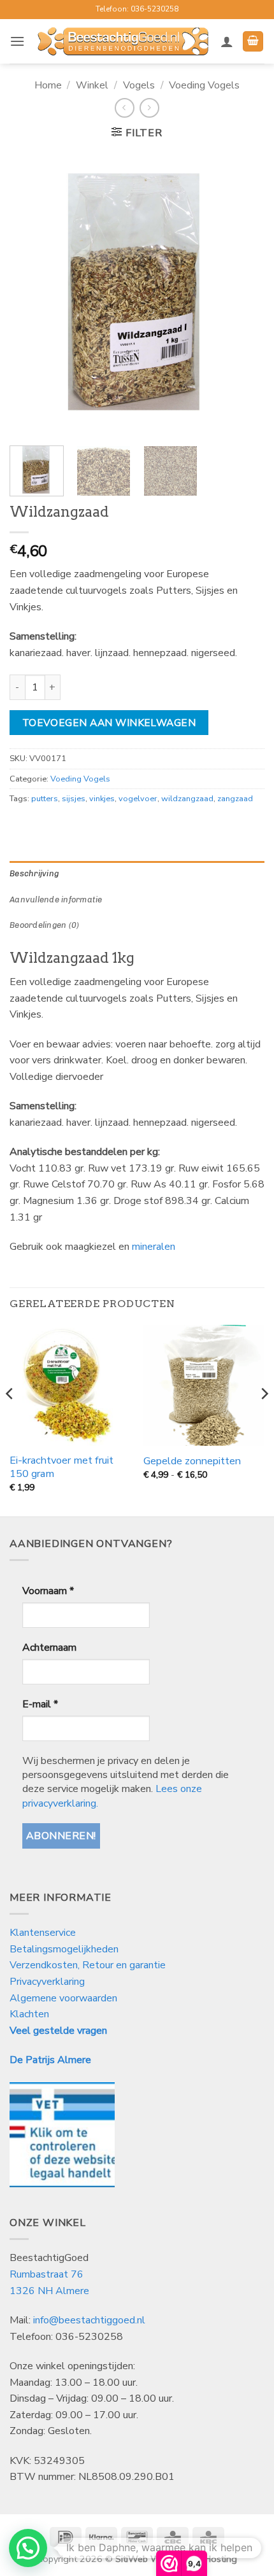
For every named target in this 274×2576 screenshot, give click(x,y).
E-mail (40, 1704)
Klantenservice (44, 1933)
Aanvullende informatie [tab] (56, 899)
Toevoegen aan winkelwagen (109, 723)
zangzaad (235, 799)
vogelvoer (138, 799)
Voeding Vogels (204, 85)
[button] (17, 41)
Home (48, 85)
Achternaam (49, 1648)
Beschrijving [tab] (34, 873)
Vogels (139, 85)
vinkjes (102, 799)
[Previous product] (149, 108)
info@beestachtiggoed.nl (89, 2320)
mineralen (154, 1247)
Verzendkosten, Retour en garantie (88, 1965)
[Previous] (31, 294)
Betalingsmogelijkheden (64, 1949)
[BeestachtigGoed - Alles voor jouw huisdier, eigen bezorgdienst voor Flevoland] (123, 41)
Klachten (29, 2014)
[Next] (243, 294)
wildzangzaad (187, 799)
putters (45, 799)
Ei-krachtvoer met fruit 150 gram (61, 1467)
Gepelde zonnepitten (192, 1461)
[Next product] (125, 108)
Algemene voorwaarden (63, 1998)
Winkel (92, 85)
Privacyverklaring (47, 1982)
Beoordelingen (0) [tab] (44, 925)
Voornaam (48, 1591)
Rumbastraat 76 (47, 2274)
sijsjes (74, 799)
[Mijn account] (227, 41)
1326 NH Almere (49, 2291)
